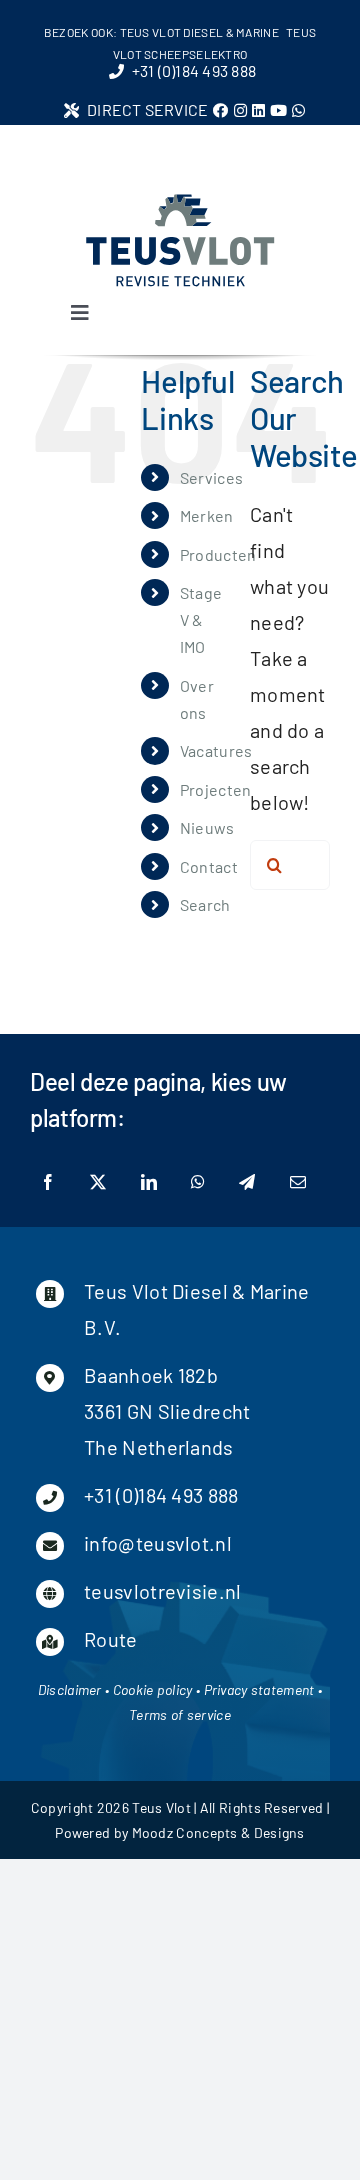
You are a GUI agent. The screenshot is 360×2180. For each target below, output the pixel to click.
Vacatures (216, 750)
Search (205, 904)
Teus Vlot (161, 1807)
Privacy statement (259, 1689)
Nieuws (207, 827)
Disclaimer (70, 1689)
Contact (209, 866)
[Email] (298, 1182)
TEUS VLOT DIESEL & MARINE (200, 32)
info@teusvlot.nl (158, 1543)
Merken (207, 515)
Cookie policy (153, 1689)
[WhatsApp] (198, 1182)
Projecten (216, 789)
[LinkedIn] (149, 1182)
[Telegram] (247, 1182)
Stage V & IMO (201, 619)
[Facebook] (48, 1182)
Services (211, 477)
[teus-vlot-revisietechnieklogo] (180, 200)
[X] (98, 1182)
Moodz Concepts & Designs (218, 1832)
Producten (218, 554)
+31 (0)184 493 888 (161, 1495)
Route (111, 1639)
